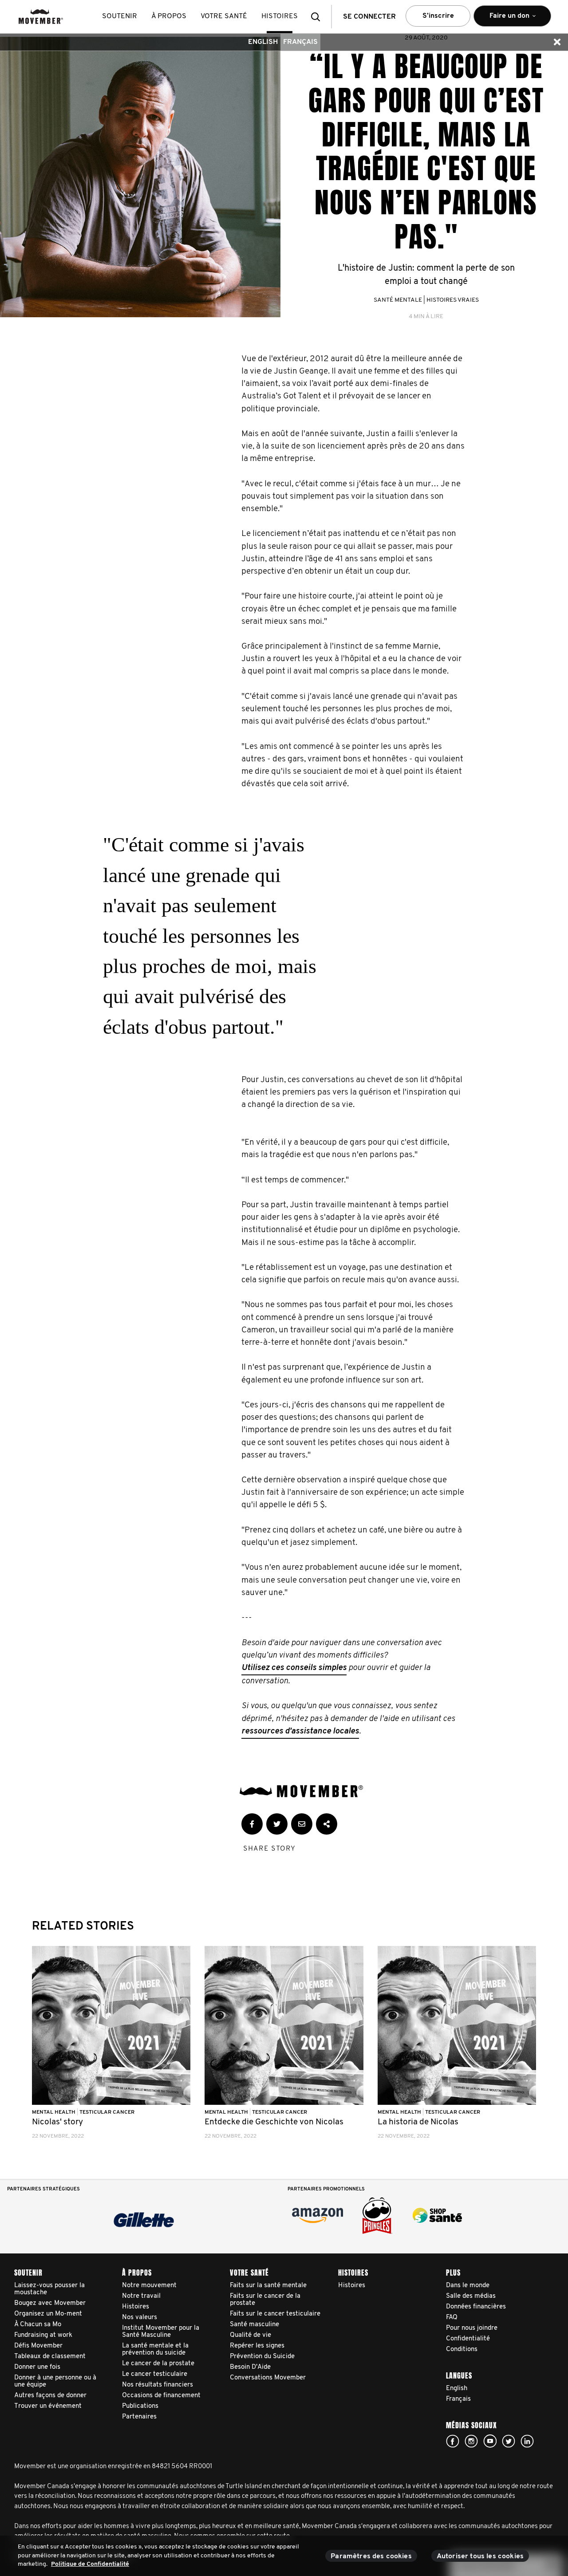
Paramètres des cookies (371, 2556)
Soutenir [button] (120, 16)
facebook (453, 2441)
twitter (509, 2441)
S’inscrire (438, 16)
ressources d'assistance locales (300, 1731)
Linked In (527, 2441)
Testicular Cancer (107, 2112)
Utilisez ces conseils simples (294, 1668)
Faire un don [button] (503, 20)
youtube (490, 2441)
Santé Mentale (398, 300)
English (263, 42)
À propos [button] (169, 16)
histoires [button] (280, 16)
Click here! (471, 2441)
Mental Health (54, 2112)
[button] (318, 17)
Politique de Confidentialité (90, 2564)
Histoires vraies (453, 300)
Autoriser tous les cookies (480, 2556)
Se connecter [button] (369, 17)
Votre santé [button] (224, 16)
